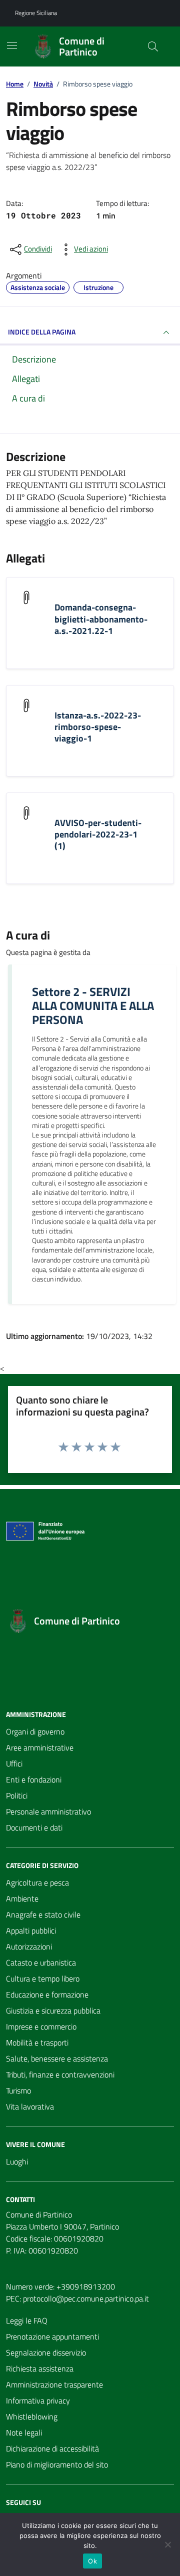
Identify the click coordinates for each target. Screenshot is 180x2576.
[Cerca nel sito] (153, 46)
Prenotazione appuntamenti (52, 2336)
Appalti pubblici (31, 1930)
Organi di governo (35, 1731)
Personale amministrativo (48, 1811)
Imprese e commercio (41, 2026)
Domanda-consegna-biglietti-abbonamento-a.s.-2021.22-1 (101, 619)
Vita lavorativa (30, 2106)
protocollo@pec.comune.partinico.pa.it (86, 2298)
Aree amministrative (40, 1747)
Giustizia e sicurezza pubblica (53, 2010)
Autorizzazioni (29, 1946)
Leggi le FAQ (27, 2320)
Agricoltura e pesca (37, 1882)
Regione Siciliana (36, 13)
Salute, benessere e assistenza (57, 2058)
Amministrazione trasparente (54, 2384)
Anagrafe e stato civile (43, 1914)
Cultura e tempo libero (43, 1978)
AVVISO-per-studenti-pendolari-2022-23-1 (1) (98, 834)
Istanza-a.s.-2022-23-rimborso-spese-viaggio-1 (98, 727)
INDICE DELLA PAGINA (42, 332)
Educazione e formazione (47, 1994)
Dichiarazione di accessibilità (52, 2448)
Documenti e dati (34, 1827)
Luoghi (17, 2161)
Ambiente (22, 1898)
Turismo (18, 2090)
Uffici (14, 1763)
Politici (17, 1795)
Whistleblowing (32, 2416)
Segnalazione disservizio (46, 2352)
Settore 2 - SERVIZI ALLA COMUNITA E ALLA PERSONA (93, 1005)
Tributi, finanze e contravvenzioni (60, 2074)
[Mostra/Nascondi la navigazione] (12, 45)
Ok (92, 2561)
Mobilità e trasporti (37, 2042)
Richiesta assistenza (40, 2368)
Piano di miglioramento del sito (57, 2464)
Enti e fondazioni (34, 1779)
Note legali (24, 2432)
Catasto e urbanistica (41, 1962)
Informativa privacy (38, 2400)
